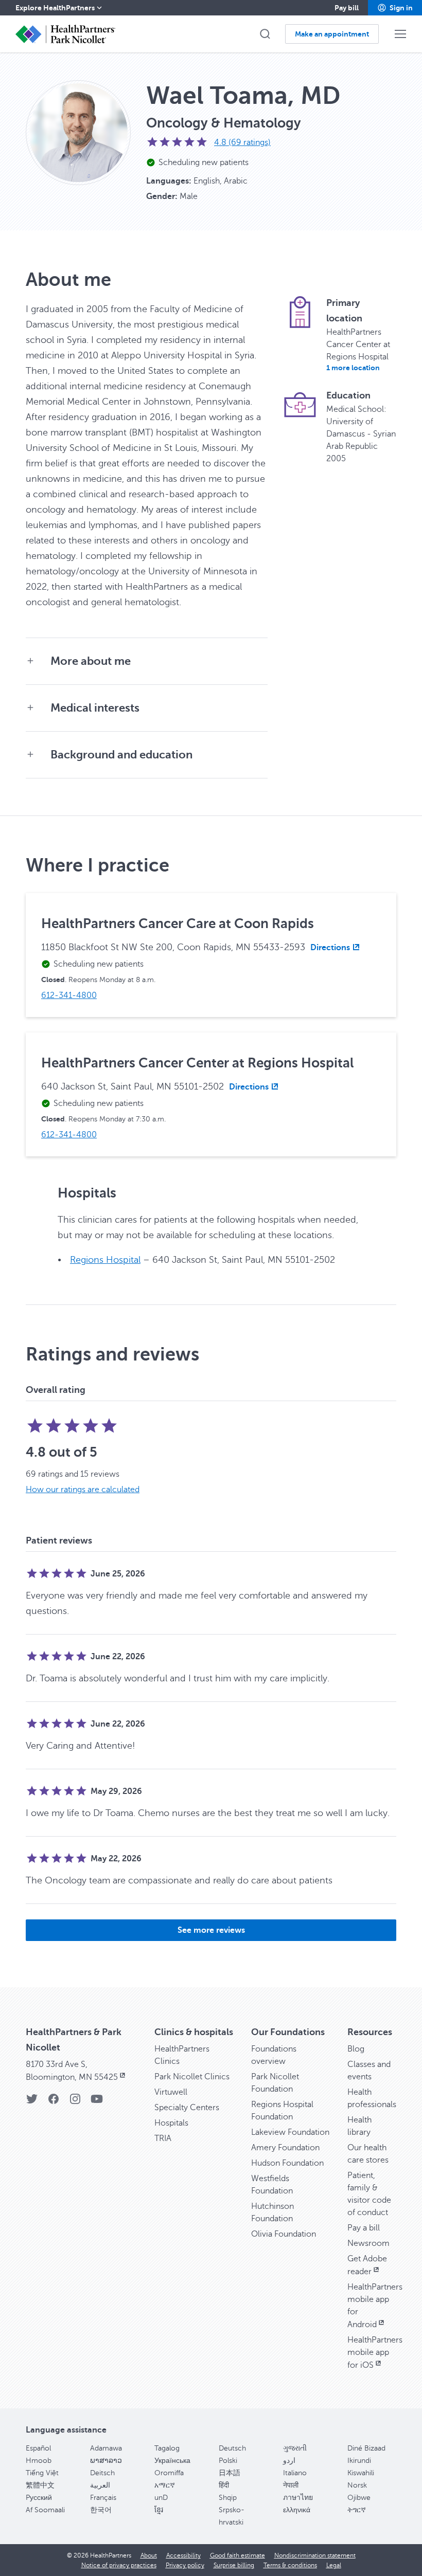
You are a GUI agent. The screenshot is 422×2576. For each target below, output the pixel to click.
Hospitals (171, 2123)
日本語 (230, 2473)
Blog (356, 2049)
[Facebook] (54, 2102)
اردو (289, 2461)
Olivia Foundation (284, 2234)
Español (38, 2448)
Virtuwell (171, 2092)
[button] (395, 8)
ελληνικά (297, 2510)
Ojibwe (359, 2498)
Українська (172, 2461)
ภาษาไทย (298, 2498)
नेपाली (291, 2485)
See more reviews (211, 1930)
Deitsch (102, 2473)
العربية (100, 2485)
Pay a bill (364, 2228)
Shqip (228, 2498)
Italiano (295, 2473)
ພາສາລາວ (106, 2461)
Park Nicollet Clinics (192, 2077)
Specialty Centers (187, 2108)
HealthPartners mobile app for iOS (375, 2353)
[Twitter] (32, 2102)
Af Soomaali (45, 2510)
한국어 (101, 2510)
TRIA (163, 2138)
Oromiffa (169, 2473)
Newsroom (368, 2243)
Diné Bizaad (366, 2448)
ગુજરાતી (295, 2448)
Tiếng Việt (42, 2473)
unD (161, 2498)
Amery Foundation (285, 2148)
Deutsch (232, 2448)
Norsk (357, 2485)
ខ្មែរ (159, 2510)
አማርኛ (165, 2485)
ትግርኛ (357, 2510)
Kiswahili (361, 2473)
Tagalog (167, 2448)
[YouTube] (97, 2102)
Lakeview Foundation (290, 2132)
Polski (228, 2461)
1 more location (353, 368)
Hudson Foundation (287, 2163)
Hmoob (39, 2461)
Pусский (39, 2498)
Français (103, 2498)
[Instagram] (75, 2102)
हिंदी (224, 2485)
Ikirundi (359, 2461)
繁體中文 (40, 2485)
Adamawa (106, 2448)
